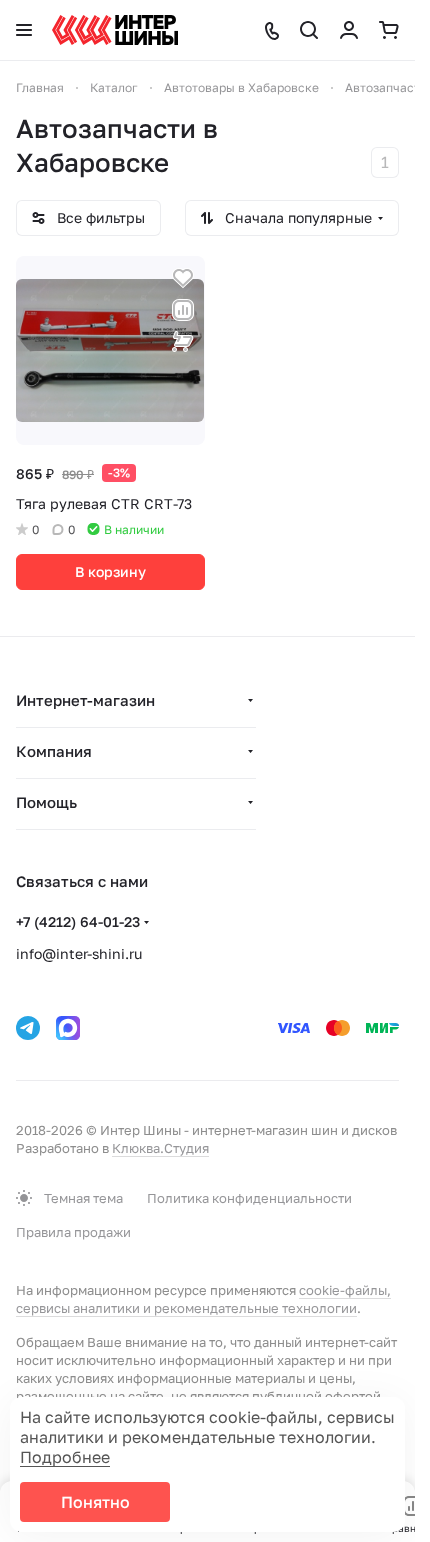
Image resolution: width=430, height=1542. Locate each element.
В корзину (110, 571)
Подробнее (65, 1457)
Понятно (95, 1502)
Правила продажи (73, 1232)
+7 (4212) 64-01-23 (78, 921)
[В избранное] (183, 278)
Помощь (46, 802)
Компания (54, 751)
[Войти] (349, 30)
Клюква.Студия (160, 1148)
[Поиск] (309, 30)
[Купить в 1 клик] (183, 342)
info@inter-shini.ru (79, 953)
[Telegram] (28, 1028)
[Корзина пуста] (389, 30)
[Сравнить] (183, 310)
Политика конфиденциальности (249, 1198)
